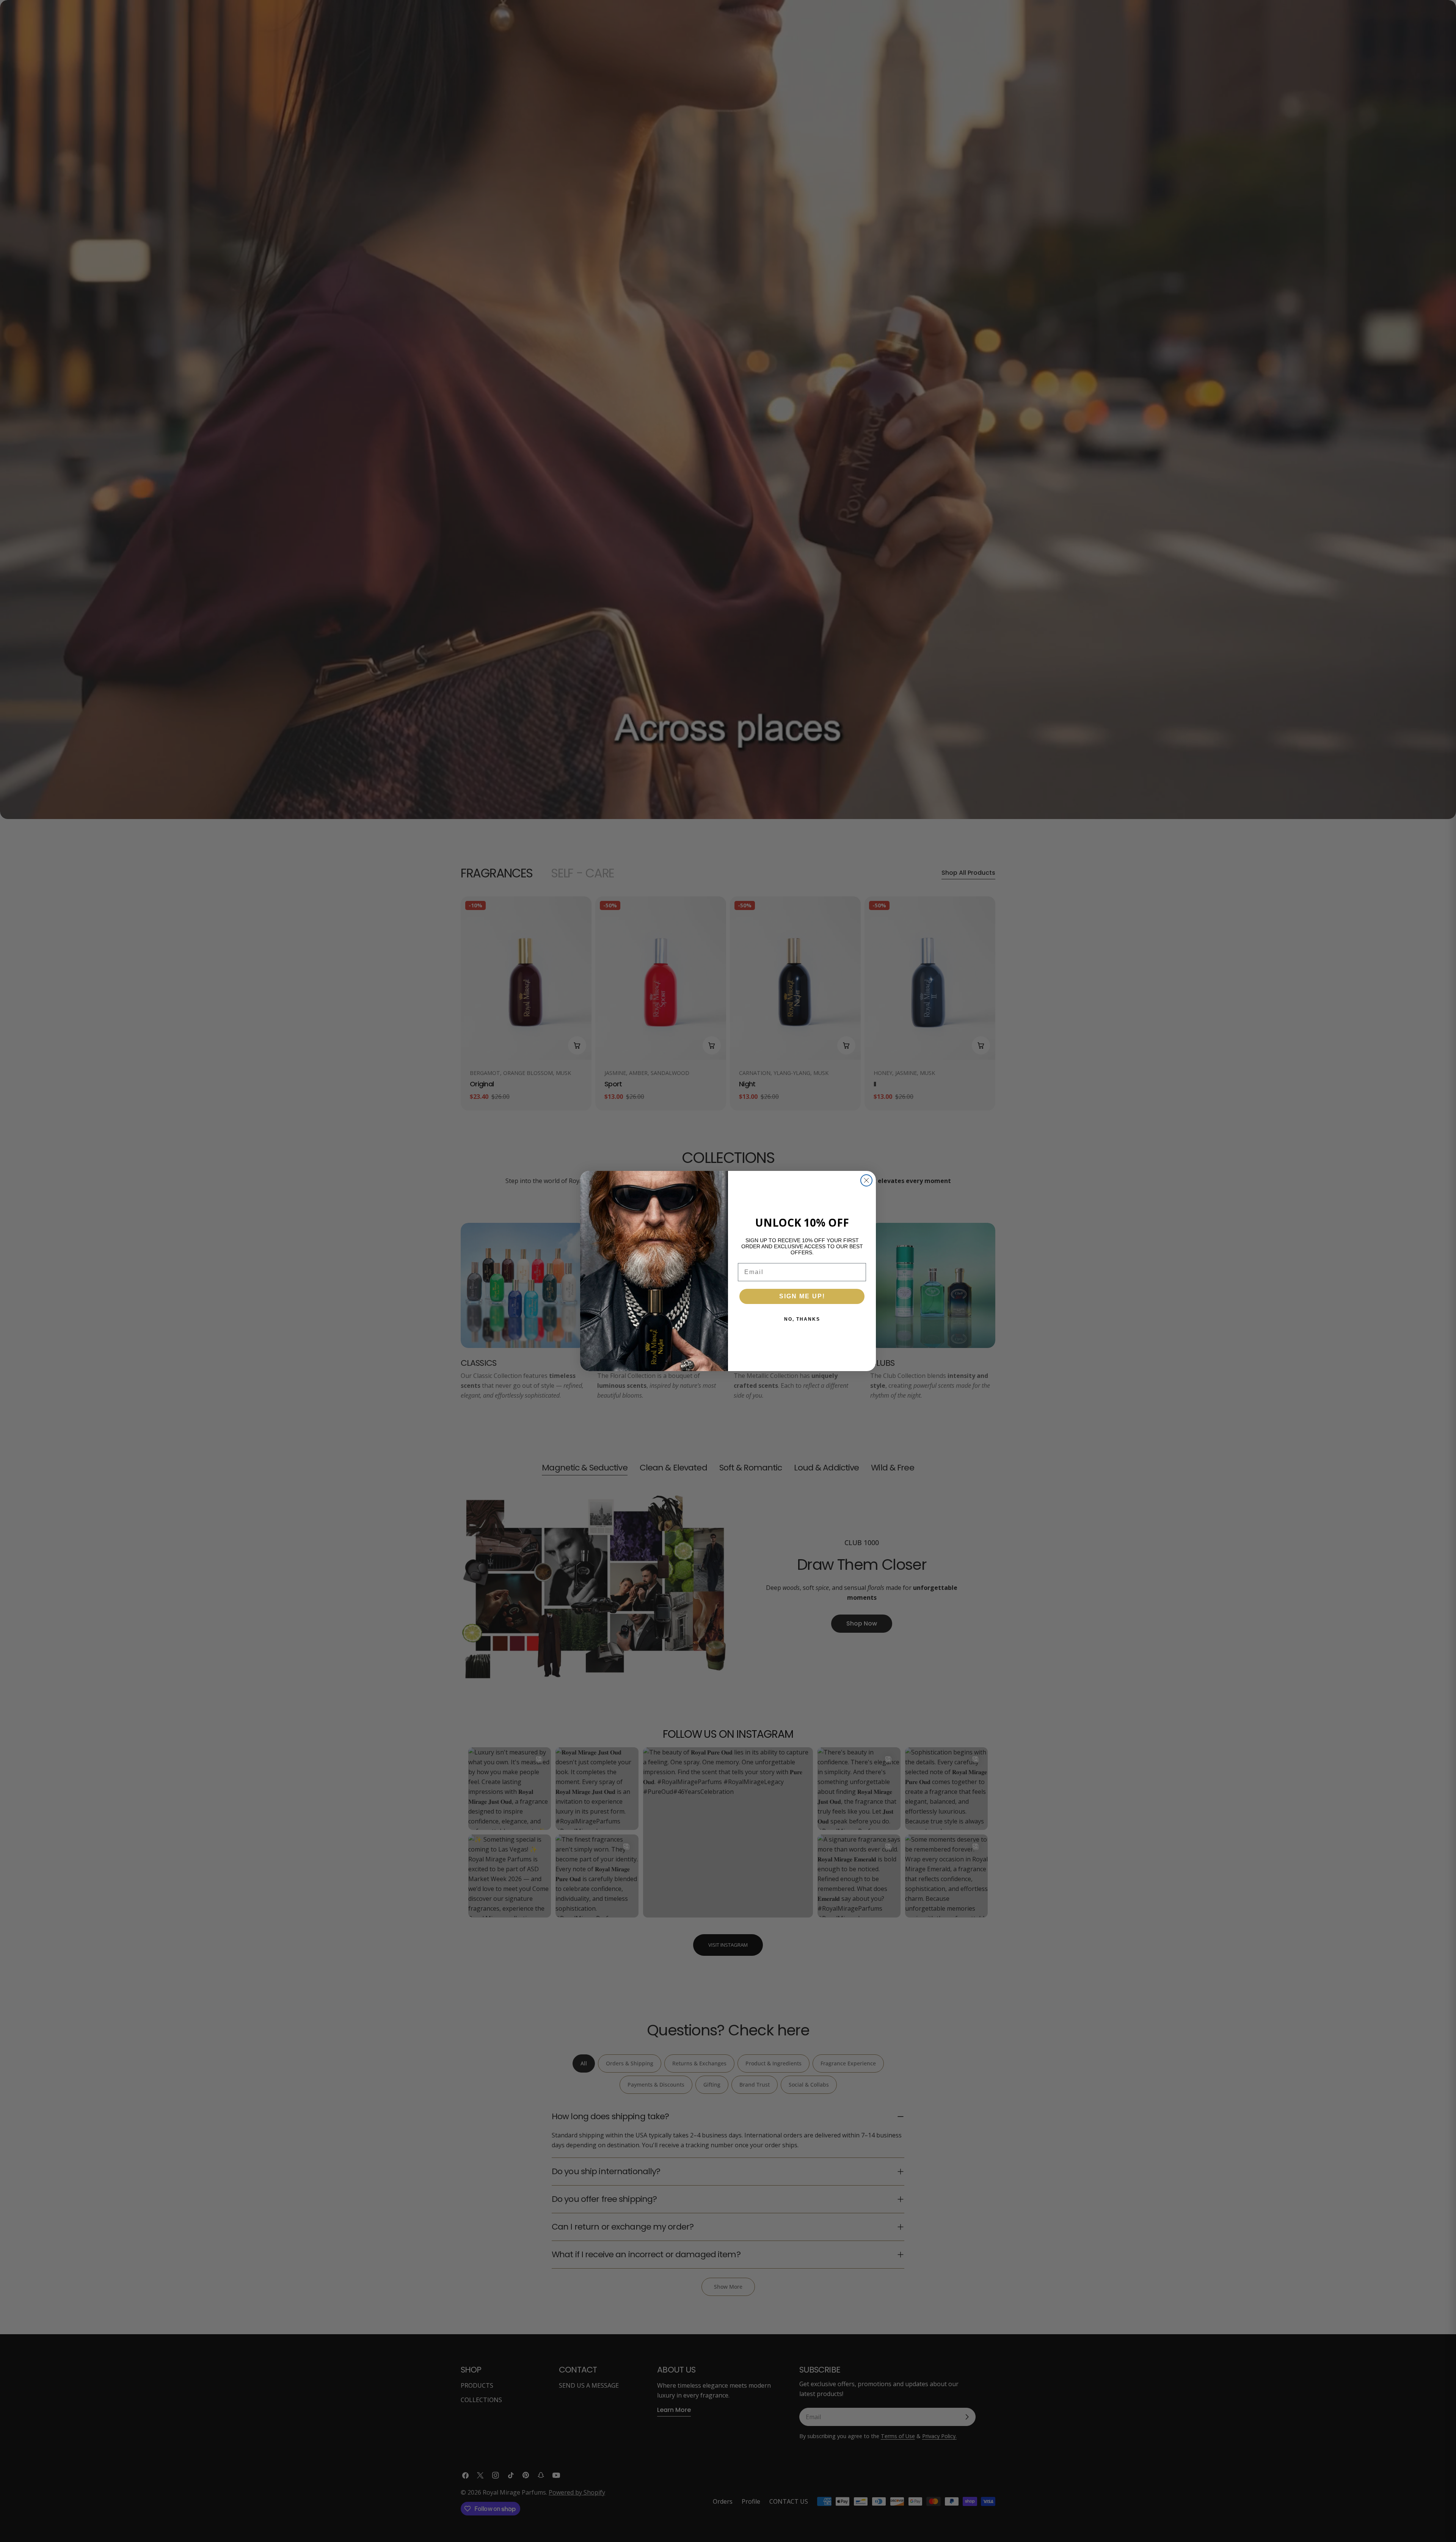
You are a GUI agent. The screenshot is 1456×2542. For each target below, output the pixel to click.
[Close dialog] (866, 1180)
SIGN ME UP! (802, 1296)
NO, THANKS (802, 1319)
